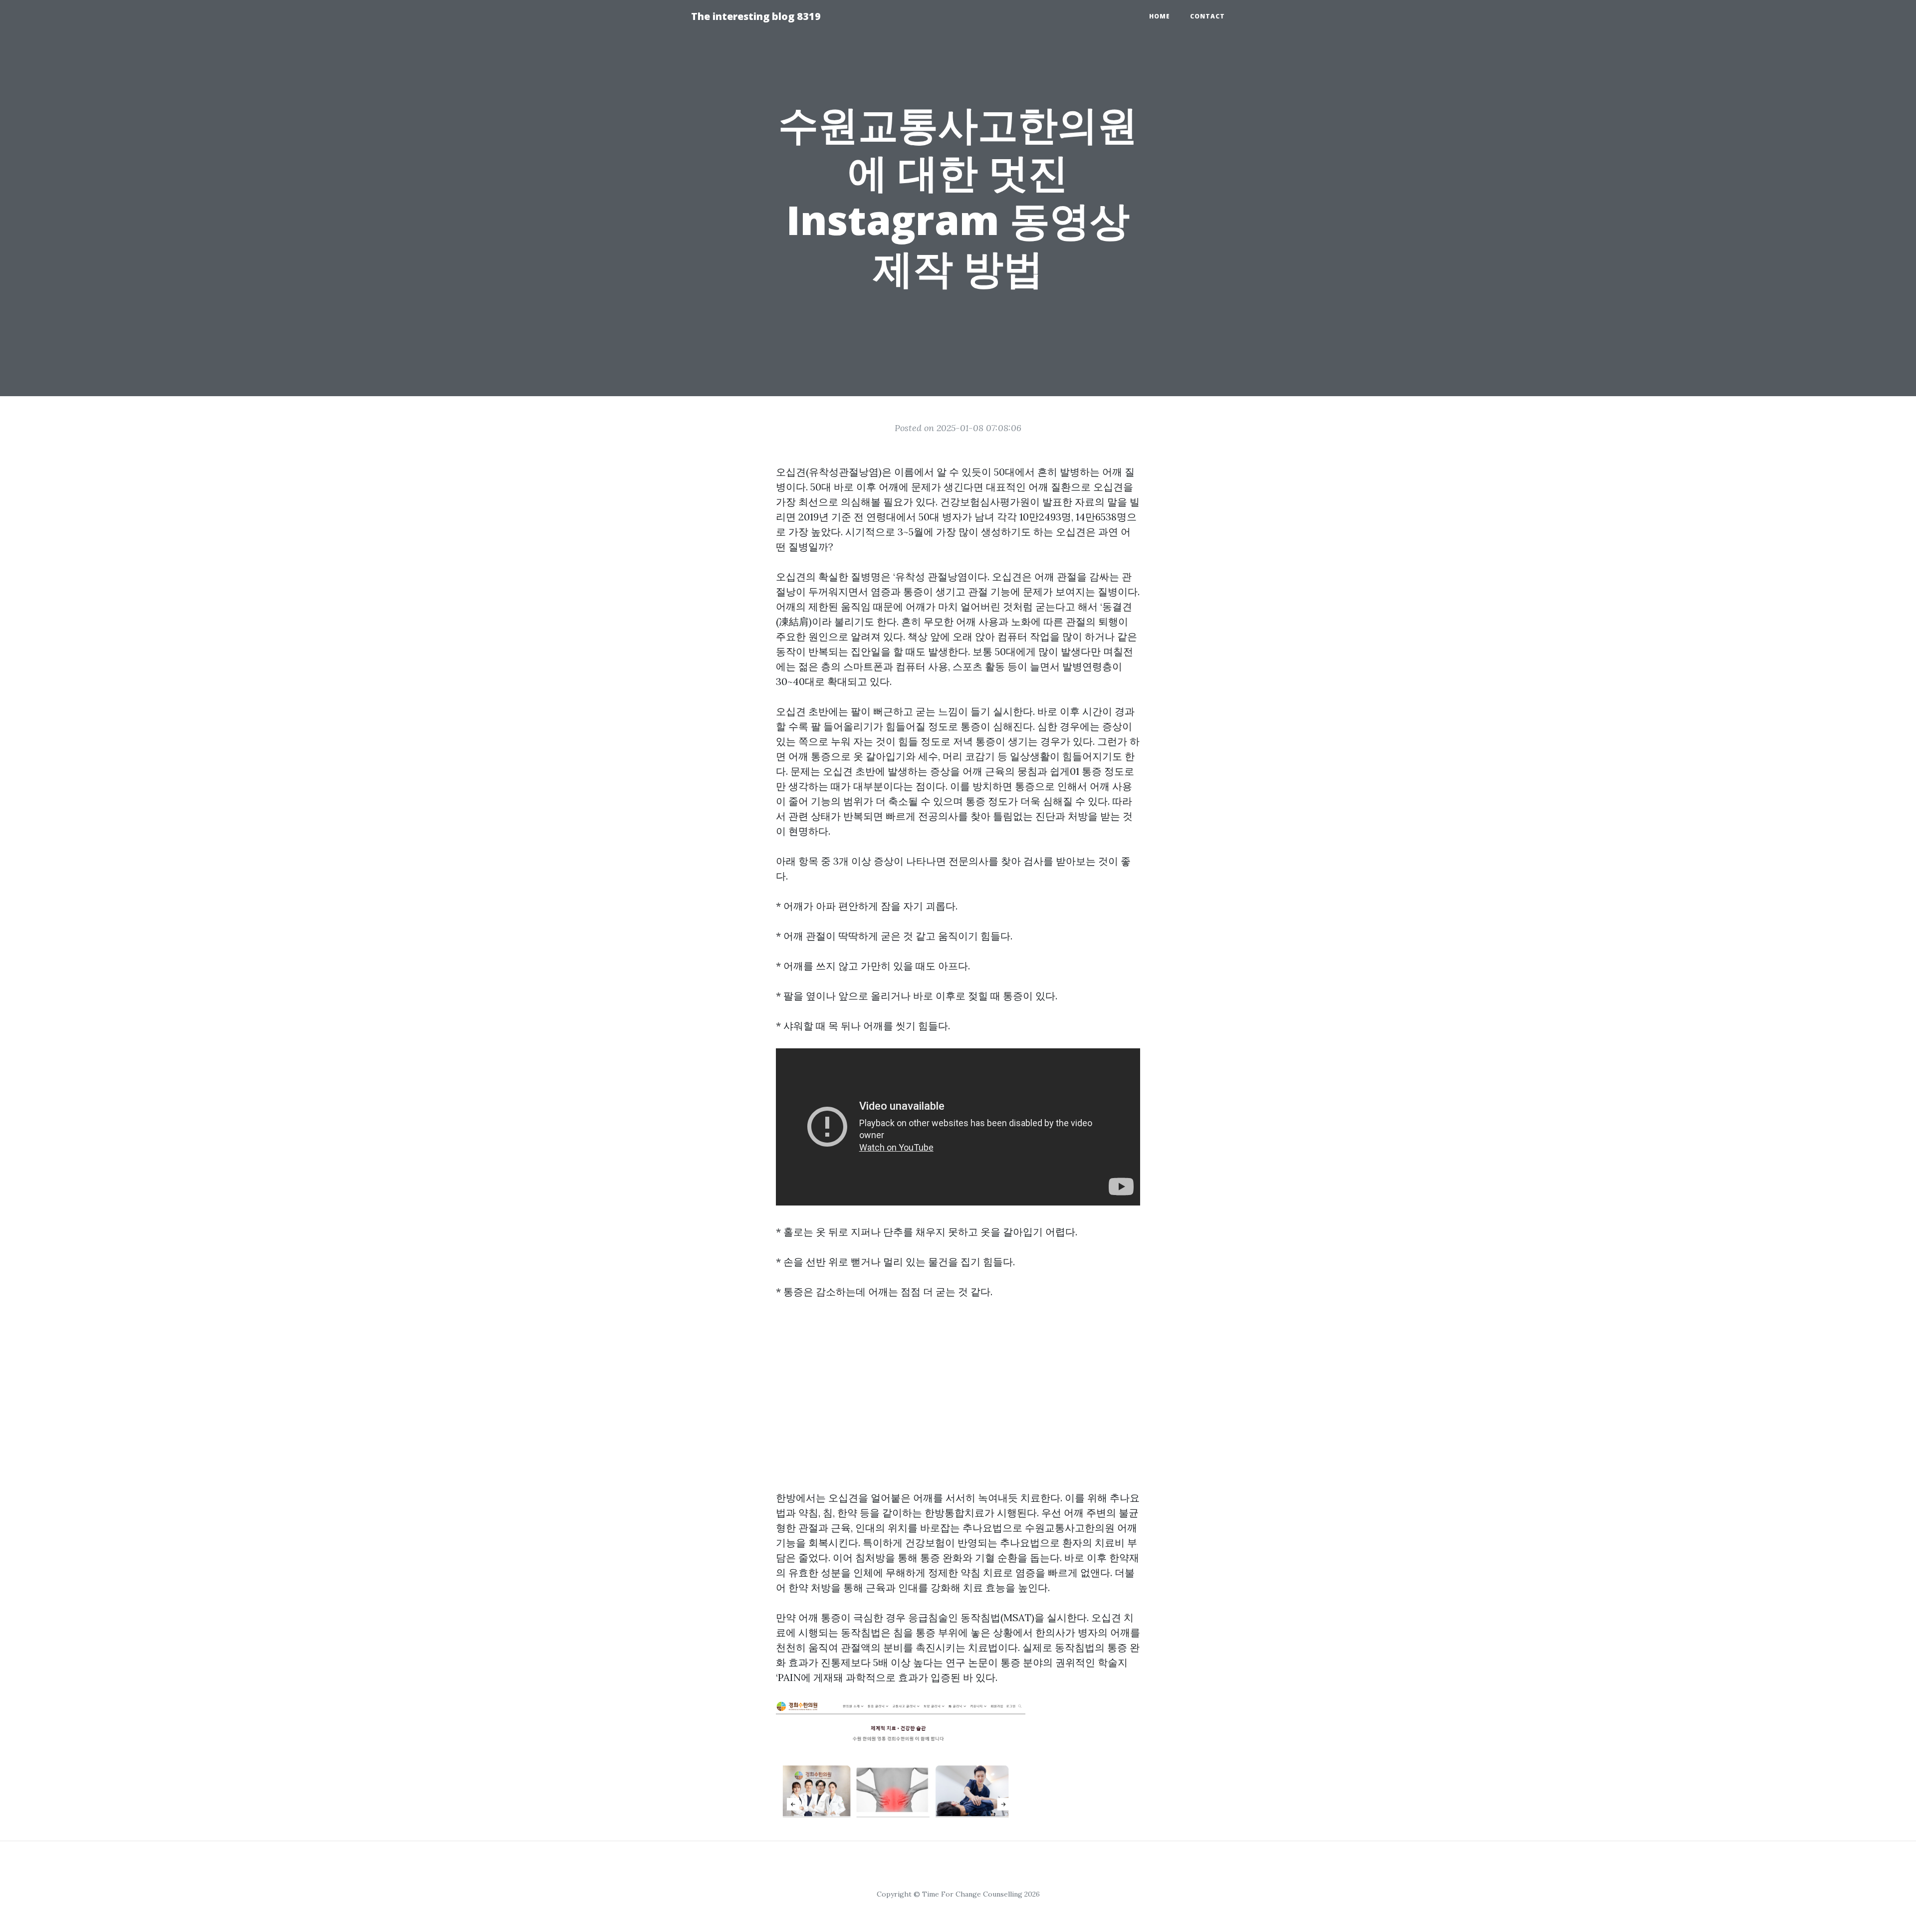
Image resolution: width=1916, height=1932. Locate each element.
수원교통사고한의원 (1070, 1528)
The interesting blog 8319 (756, 16)
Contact (1207, 16)
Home (1160, 16)
